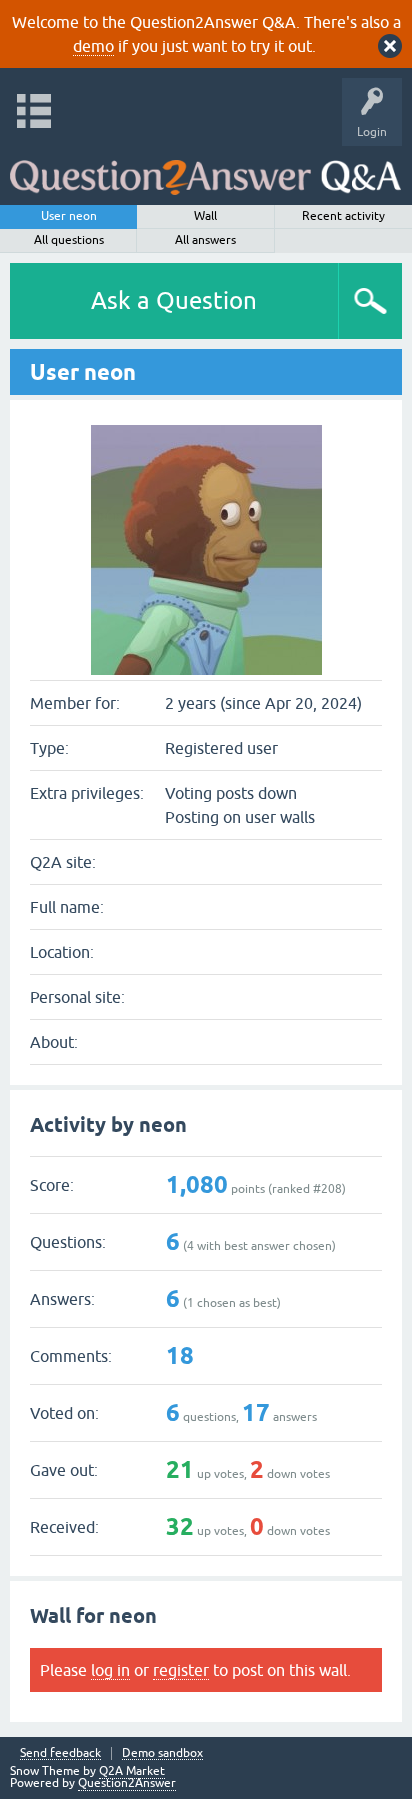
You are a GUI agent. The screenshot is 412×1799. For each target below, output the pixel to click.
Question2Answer (127, 1783)
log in (110, 1670)
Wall (205, 216)
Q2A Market (132, 1771)
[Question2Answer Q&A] (205, 170)
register (181, 1670)
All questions (69, 240)
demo (93, 46)
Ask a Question (174, 300)
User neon (69, 216)
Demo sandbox (162, 1753)
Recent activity (343, 216)
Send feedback (60, 1753)
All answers (205, 240)
